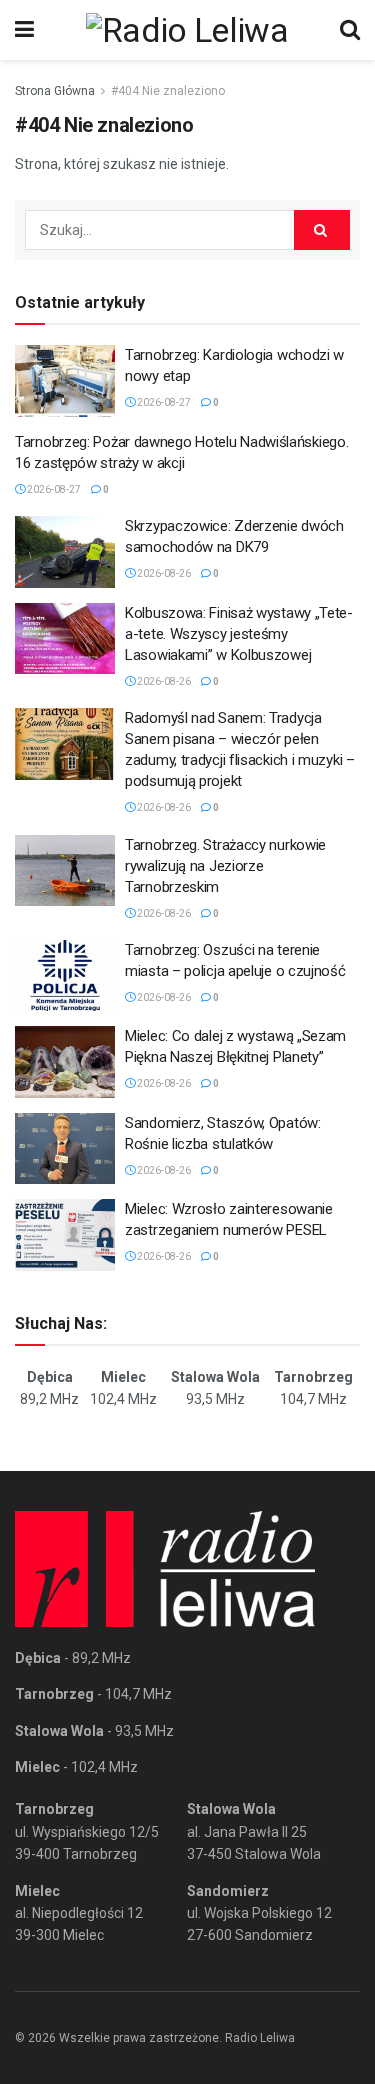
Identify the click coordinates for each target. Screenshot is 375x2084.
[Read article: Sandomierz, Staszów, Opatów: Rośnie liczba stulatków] (65, 1149)
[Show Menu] (24, 30)
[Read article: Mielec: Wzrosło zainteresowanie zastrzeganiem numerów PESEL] (65, 1235)
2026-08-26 (163, 573)
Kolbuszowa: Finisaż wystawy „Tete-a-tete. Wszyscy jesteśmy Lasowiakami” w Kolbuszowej (239, 634)
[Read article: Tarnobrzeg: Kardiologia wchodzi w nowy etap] (65, 381)
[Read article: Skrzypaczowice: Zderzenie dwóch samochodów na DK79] (65, 552)
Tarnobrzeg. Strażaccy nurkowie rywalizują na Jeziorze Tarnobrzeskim (225, 866)
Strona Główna (55, 91)
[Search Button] (350, 30)
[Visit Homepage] (187, 30)
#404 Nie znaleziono (168, 91)
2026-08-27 (163, 402)
